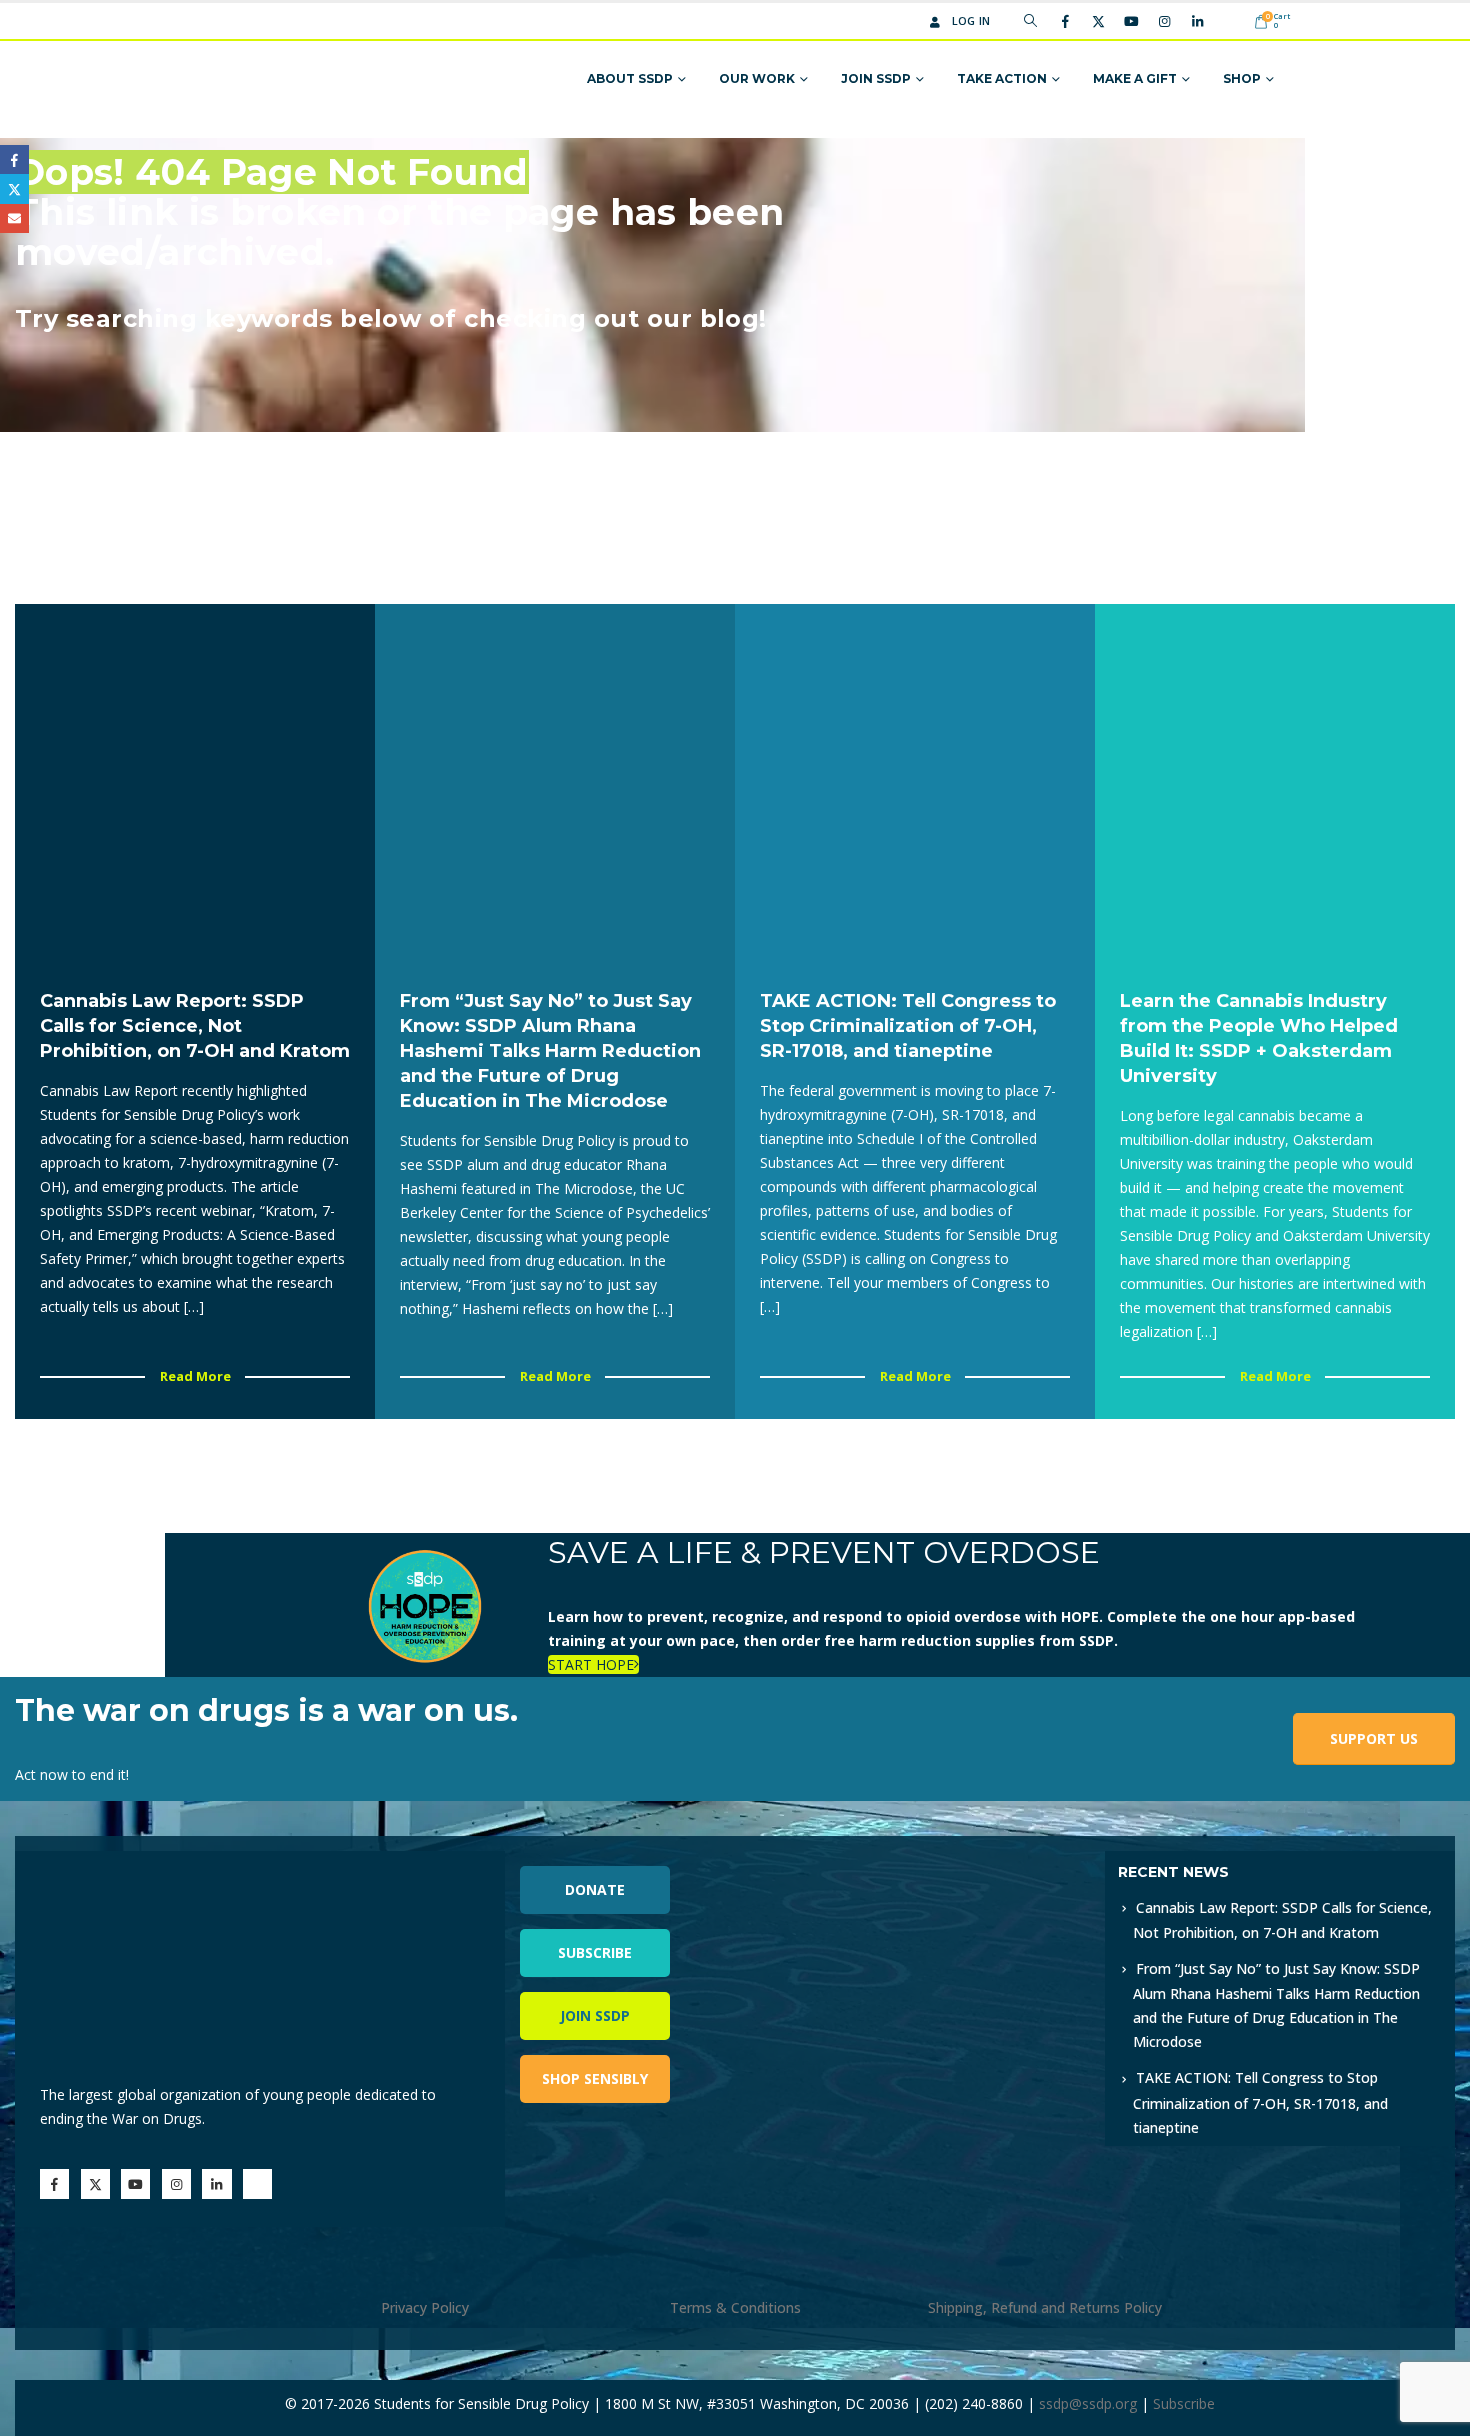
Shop (1242, 78)
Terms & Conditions (735, 2307)
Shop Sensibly (595, 2078)
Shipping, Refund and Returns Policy (1045, 2307)
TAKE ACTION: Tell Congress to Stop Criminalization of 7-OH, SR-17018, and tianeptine (1260, 2102)
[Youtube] (1131, 21)
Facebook (14, 159)
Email (14, 218)
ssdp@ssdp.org (1088, 2403)
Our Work (757, 78)
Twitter (14, 188)
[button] (1030, 21)
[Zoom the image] (954, 1862)
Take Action (1002, 78)
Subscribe (595, 1952)
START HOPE (591, 1664)
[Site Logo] (257, 79)
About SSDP (630, 78)
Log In (971, 20)
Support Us (1374, 1738)
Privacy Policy (425, 2307)
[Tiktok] (1230, 21)
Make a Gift (1135, 78)
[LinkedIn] (1197, 21)
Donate (595, 1889)
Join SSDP (876, 78)
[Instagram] (1164, 21)
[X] (1098, 21)
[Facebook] (1065, 21)
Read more (195, 1376)
